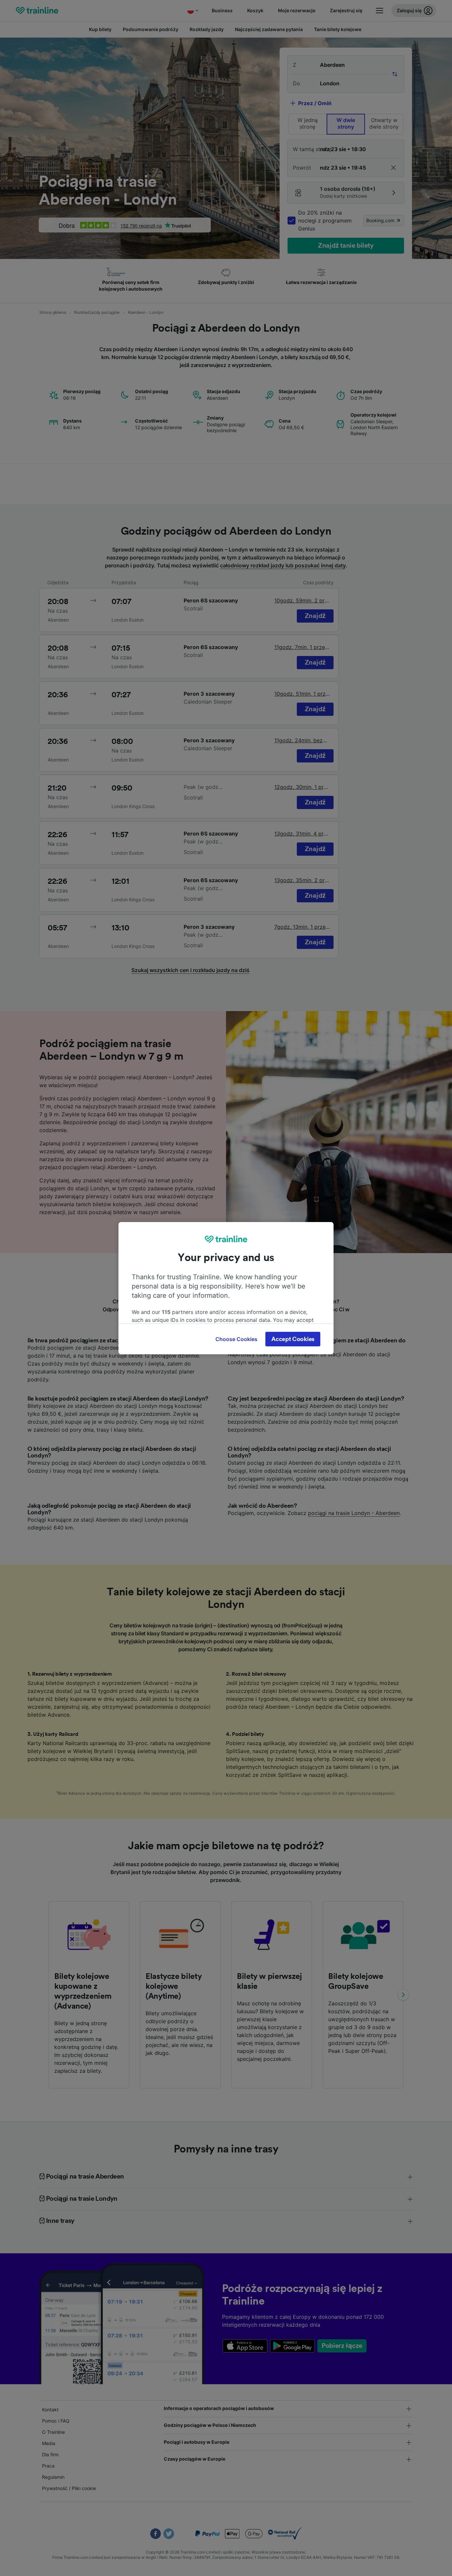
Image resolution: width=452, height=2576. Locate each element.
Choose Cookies (236, 1339)
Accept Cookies (293, 1339)
